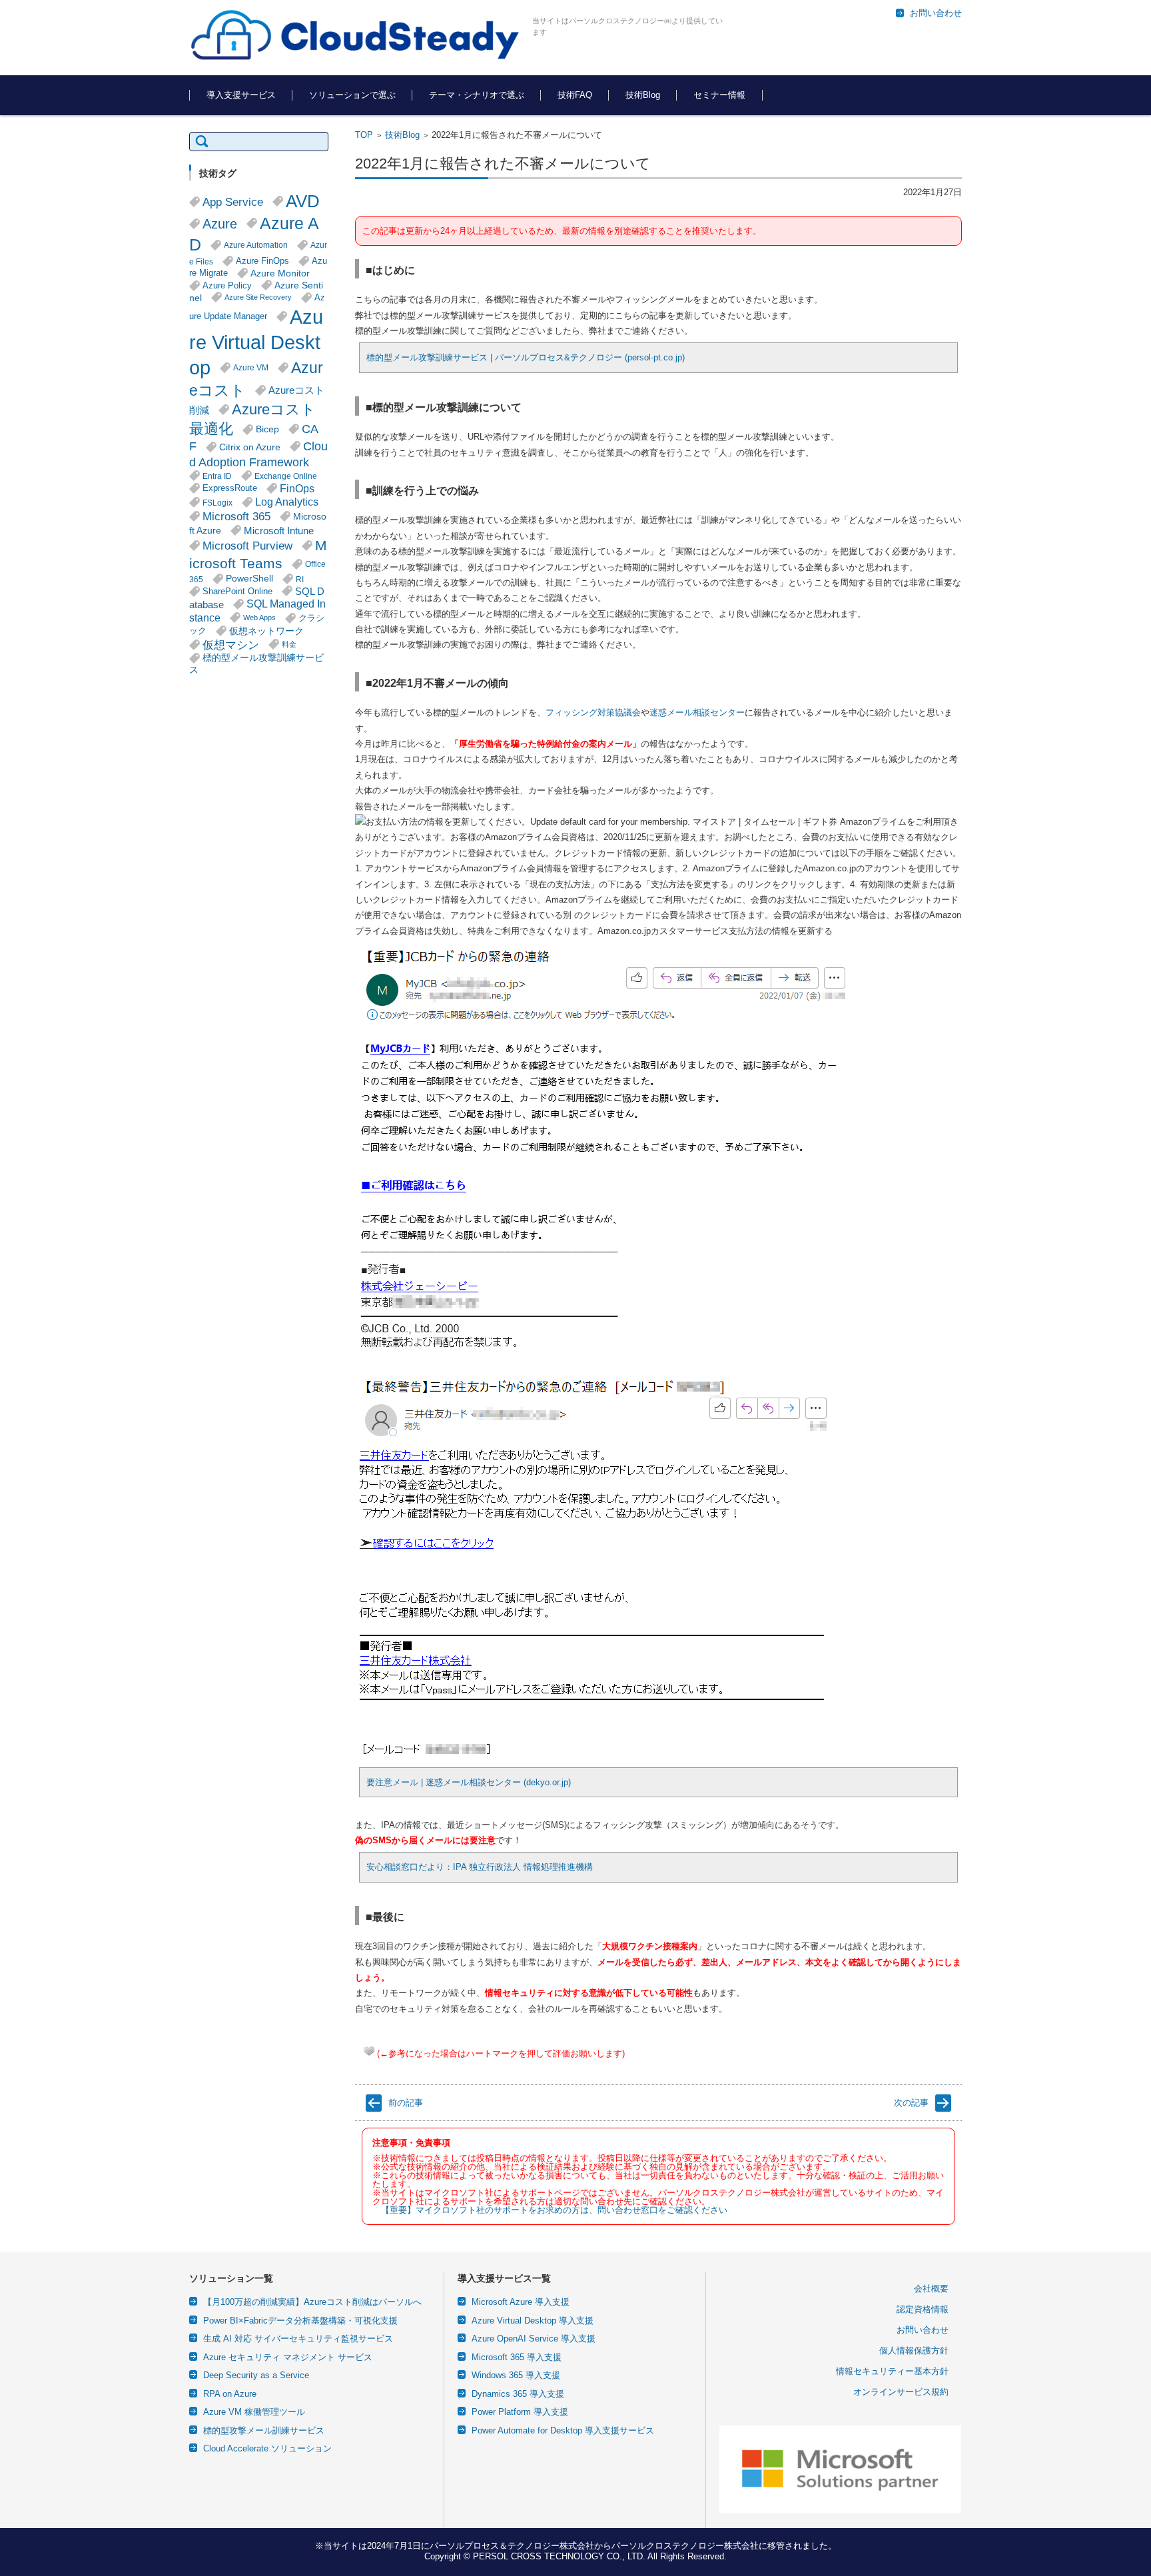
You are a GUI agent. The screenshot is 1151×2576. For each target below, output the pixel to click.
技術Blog (643, 95)
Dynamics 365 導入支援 (518, 2394)
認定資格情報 (923, 2309)
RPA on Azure (230, 2394)
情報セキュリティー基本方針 (892, 2371)
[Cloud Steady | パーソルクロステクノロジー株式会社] (356, 36)
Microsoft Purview (247, 546)
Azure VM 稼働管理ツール (254, 2412)
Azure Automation (256, 245)
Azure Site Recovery (258, 297)
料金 (289, 644)
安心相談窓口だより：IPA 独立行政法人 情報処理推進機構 (480, 1867)
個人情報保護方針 (914, 2351)
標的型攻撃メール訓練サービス (264, 2430)
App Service (233, 202)
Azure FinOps (262, 261)
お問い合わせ (923, 2330)
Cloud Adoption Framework (258, 454)
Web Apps (259, 618)
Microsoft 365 (236, 516)
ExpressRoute (230, 488)
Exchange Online (286, 476)
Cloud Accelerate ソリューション (267, 2448)
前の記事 (406, 2103)
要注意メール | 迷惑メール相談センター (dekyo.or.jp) (469, 1782)
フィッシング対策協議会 (593, 712)
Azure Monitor (280, 273)
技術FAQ (575, 95)
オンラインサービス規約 (901, 2392)
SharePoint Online (237, 592)
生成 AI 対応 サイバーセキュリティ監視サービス (298, 2339)
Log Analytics (287, 502)
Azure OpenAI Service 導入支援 (534, 2339)
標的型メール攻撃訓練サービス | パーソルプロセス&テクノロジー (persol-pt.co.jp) (526, 357)
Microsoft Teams (258, 554)
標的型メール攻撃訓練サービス (256, 664)
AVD (303, 201)
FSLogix (217, 503)
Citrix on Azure (250, 447)
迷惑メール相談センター (697, 712)
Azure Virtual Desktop (256, 342)
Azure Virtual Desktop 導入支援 (533, 2321)
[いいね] (369, 2051)
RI (300, 579)
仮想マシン (231, 645)
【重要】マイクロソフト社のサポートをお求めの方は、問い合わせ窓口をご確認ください (554, 2210)
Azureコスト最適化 (252, 419)
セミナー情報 (719, 95)
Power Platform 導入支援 (520, 2412)
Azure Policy (227, 286)
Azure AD (254, 234)
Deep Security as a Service (256, 2375)
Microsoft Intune (279, 531)
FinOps (297, 488)
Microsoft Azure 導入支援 (521, 2302)
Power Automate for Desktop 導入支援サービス (563, 2430)
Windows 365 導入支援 (516, 2375)
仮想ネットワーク (266, 631)
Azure (220, 224)
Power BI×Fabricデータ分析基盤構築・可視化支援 (300, 2321)
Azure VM (251, 367)
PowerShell (249, 579)
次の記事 (911, 2103)
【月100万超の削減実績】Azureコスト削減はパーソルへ (312, 2302)
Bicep (267, 429)
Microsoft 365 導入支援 (517, 2357)
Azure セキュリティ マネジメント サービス (288, 2357)
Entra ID (217, 476)
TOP (364, 135)
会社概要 (931, 2289)
